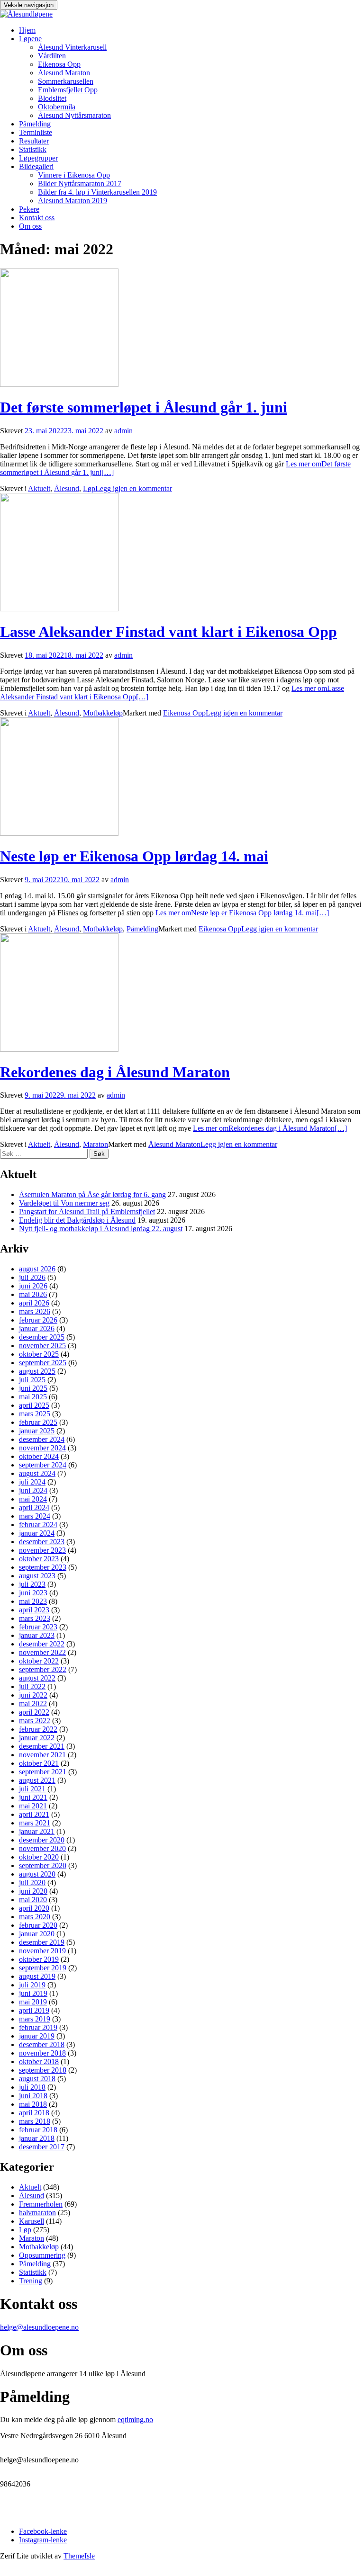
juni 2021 (33, 1797)
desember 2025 (42, 1337)
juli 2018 (32, 2087)
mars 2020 (35, 1917)
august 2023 (37, 1576)
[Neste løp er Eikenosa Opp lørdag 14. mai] (59, 833)
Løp (89, 488)
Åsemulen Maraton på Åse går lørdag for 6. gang (92, 1194)
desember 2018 (42, 2044)
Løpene (30, 39)
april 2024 (34, 1507)
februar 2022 (38, 1729)
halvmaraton (37, 2213)
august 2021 (37, 1780)
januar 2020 (37, 1934)
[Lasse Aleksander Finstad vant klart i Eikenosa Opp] (59, 609)
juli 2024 (32, 1482)
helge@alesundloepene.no (39, 2327)
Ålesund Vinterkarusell (72, 47)
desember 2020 (42, 1840)
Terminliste (36, 132)
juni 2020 (33, 1891)
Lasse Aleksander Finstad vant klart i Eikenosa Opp (168, 632)
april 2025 (34, 1405)
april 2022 (34, 1712)
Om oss (30, 226)
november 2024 (42, 1448)
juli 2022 (32, 1686)
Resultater (34, 141)
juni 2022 (33, 1695)
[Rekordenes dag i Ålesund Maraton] (59, 1049)
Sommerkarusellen (66, 81)
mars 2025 (35, 1414)
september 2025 (43, 1363)
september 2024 (43, 1465)
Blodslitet (52, 98)
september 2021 (43, 1772)
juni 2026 (33, 1286)
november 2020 (42, 1848)
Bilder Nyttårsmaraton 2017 (80, 183)
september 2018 (43, 2070)
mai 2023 (33, 1601)
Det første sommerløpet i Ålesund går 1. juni (144, 407)
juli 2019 (32, 1985)
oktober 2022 (39, 1661)
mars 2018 (35, 2121)
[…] (242, 913)
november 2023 (42, 1550)
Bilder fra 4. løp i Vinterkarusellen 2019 (97, 192)
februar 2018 (38, 2130)
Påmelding (35, 124)
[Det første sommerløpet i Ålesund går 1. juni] (59, 384)
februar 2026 (38, 1320)
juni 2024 (33, 1490)
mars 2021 (35, 1823)
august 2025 (37, 1371)
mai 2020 (33, 1900)
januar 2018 (37, 2138)
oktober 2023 (39, 1559)
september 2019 (43, 1968)
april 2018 (34, 2113)
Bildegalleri (36, 166)
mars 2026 (35, 1311)
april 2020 (34, 1908)
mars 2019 (35, 2019)
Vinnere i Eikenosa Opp (74, 175)
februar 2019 (38, 2027)
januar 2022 (37, 1738)
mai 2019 (33, 2002)
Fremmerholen (41, 2204)
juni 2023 (33, 1593)
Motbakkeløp (103, 713)
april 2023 (34, 1610)
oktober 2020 (39, 1857)
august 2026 (37, 1269)
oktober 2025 (39, 1354)
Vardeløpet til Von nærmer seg (64, 1203)
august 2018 (37, 2079)
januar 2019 (37, 2036)
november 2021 (42, 1755)
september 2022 (43, 1669)
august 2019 (37, 1976)
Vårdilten (52, 56)
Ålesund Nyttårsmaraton (74, 115)
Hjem (27, 30)
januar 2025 (37, 1431)
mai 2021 (33, 1806)
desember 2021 (42, 1746)
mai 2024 (33, 1499)
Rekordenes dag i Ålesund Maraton (115, 1072)
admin (123, 431)
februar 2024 (38, 1525)
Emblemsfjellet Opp (68, 90)
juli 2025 (32, 1380)
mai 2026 (33, 1294)
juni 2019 (33, 1993)
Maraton (96, 1144)
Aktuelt (39, 488)
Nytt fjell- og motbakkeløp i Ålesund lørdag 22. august (101, 1229)
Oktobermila (57, 107)
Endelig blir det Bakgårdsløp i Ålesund (77, 1220)
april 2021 (34, 1814)
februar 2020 (38, 1925)
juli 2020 (32, 1883)
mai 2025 (33, 1397)
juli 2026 (32, 1277)
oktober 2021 (39, 1763)
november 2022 (42, 1652)
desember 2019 (42, 1942)
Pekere (29, 209)
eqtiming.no (135, 2419)
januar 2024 (37, 1533)
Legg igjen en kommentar (134, 488)
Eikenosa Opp (59, 64)
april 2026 (34, 1303)
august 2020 (37, 1874)
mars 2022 (35, 1721)
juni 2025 (33, 1388)
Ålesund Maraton (64, 73)
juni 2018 (33, 2096)
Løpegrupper (38, 158)
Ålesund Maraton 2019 (73, 201)
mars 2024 (35, 1516)
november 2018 (42, 2053)
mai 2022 (33, 1704)
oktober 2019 (39, 1959)
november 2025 (42, 1346)
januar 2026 (37, 1328)
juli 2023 (32, 1584)
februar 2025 (38, 1422)
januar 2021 (37, 1831)
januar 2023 (37, 1635)
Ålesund (67, 488)
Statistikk (33, 149)
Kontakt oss (37, 218)
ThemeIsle (79, 2556)
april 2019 (34, 2010)
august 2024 (37, 1473)
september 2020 (43, 1865)
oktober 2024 (39, 1456)
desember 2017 (42, 2147)
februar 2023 (38, 1627)
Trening (31, 2281)
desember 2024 (42, 1439)
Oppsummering (42, 2255)
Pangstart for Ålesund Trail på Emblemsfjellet (87, 1212)
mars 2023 (35, 1618)
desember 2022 (42, 1644)
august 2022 (37, 1678)
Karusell (32, 2221)
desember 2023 (42, 1542)
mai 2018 (33, 2104)
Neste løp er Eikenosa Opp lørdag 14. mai (134, 856)
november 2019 (42, 1951)
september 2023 (43, 1567)
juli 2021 (32, 1789)
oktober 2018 (39, 2062)
